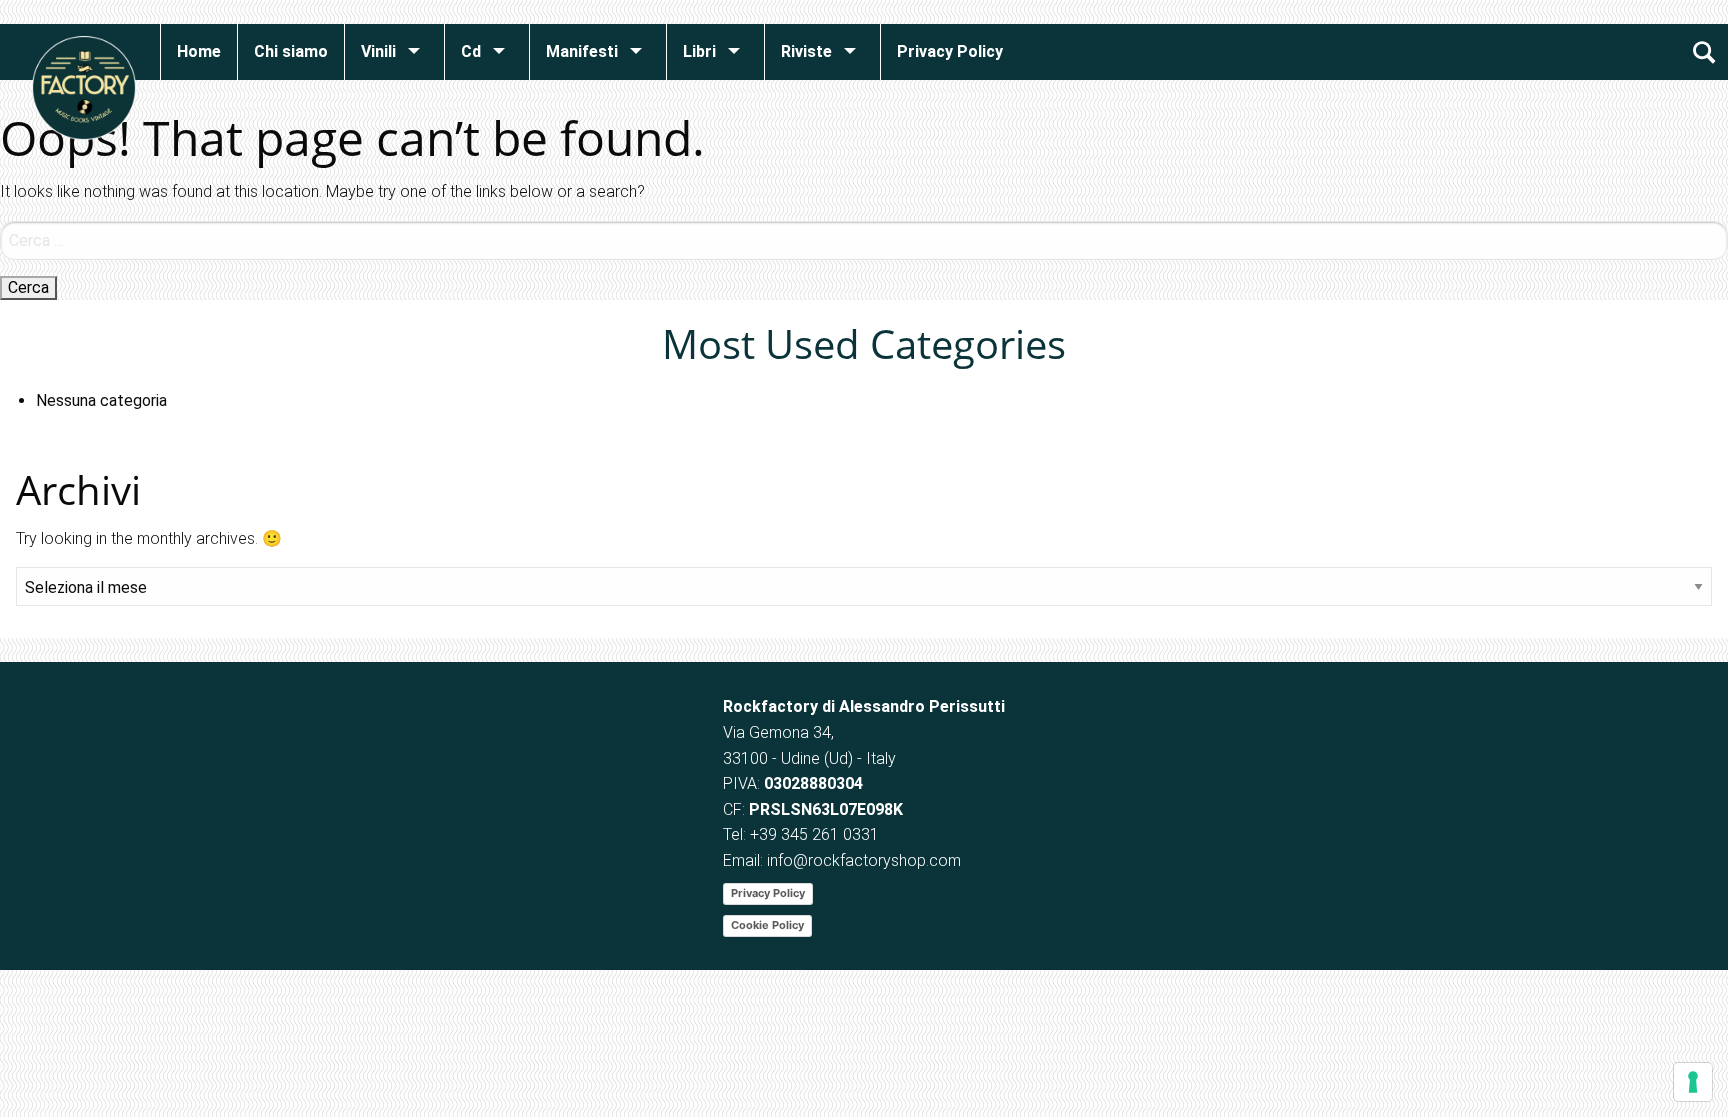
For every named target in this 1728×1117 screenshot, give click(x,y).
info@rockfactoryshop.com (864, 860)
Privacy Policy (768, 893)
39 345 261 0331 (819, 834)
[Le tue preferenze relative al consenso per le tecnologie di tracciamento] (1693, 1082)
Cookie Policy (767, 925)
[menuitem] (198, 52)
